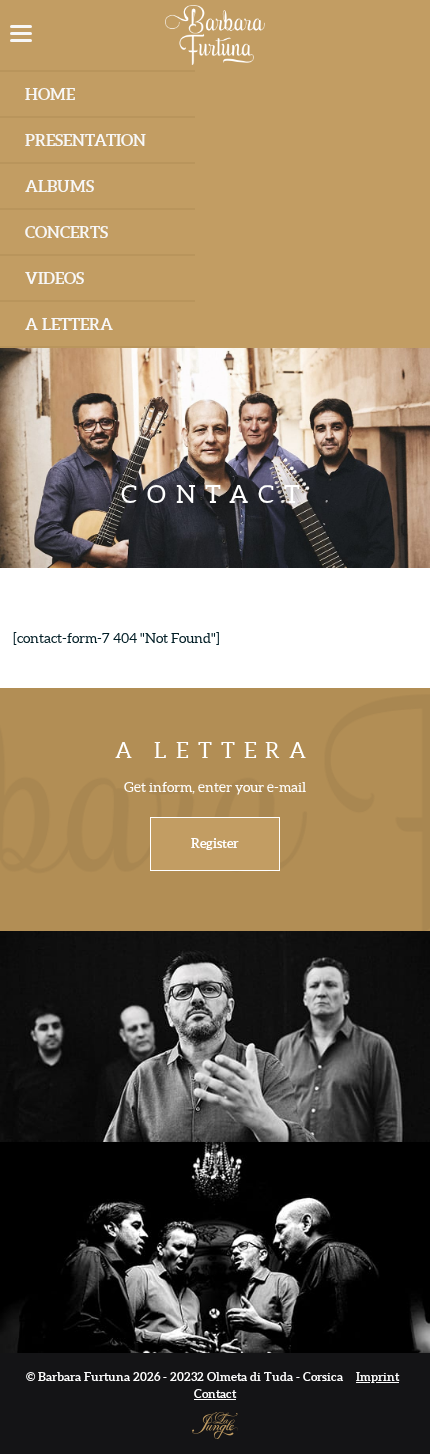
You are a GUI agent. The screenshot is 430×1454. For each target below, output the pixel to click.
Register (215, 843)
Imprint (377, 1376)
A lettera (69, 324)
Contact (215, 1393)
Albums (59, 186)
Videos (54, 278)
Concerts (66, 232)
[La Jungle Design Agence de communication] (215, 1424)
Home (50, 94)
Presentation (85, 140)
